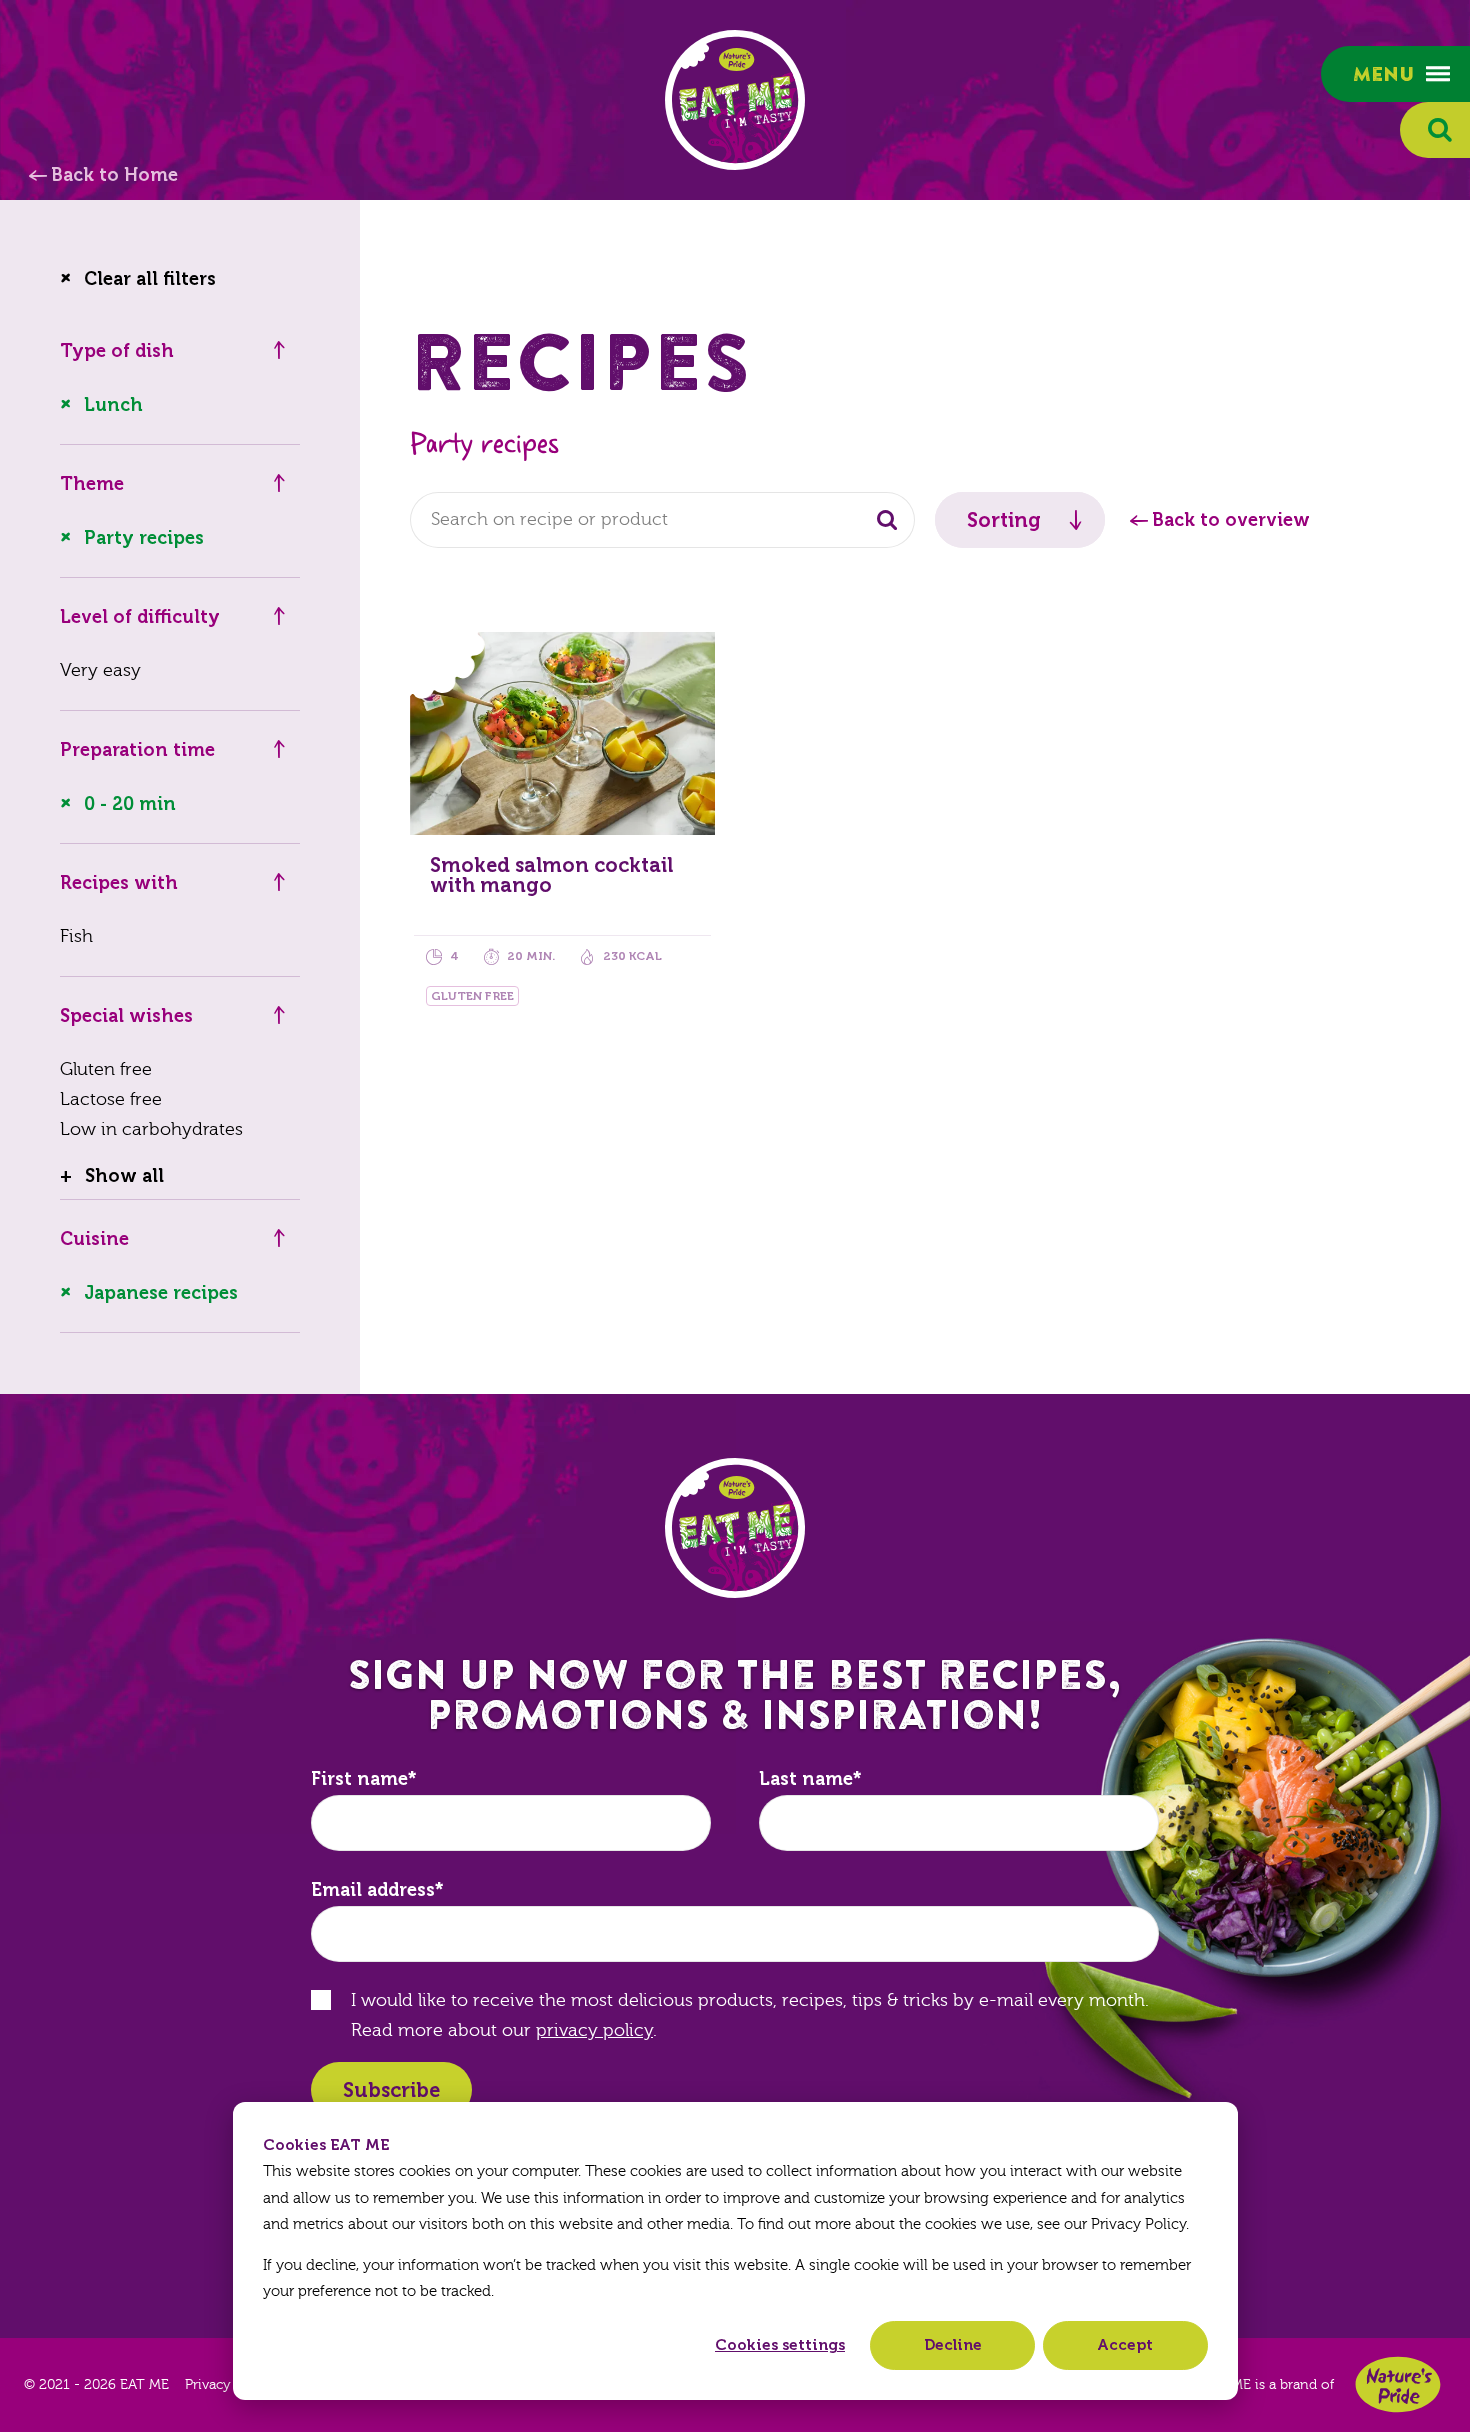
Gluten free (106, 1069)
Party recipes (144, 538)
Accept (1125, 2345)
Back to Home (114, 175)
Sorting (1004, 520)
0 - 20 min (130, 804)
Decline (953, 2345)
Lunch (113, 405)
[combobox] (662, 520)
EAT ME (735, 100)
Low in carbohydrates (151, 1129)
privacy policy (594, 2030)
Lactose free (111, 1099)
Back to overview (1231, 520)
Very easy (100, 670)
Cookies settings (780, 2345)
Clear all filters (150, 279)
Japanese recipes (161, 1293)
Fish (76, 936)
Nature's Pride (1398, 2384)
